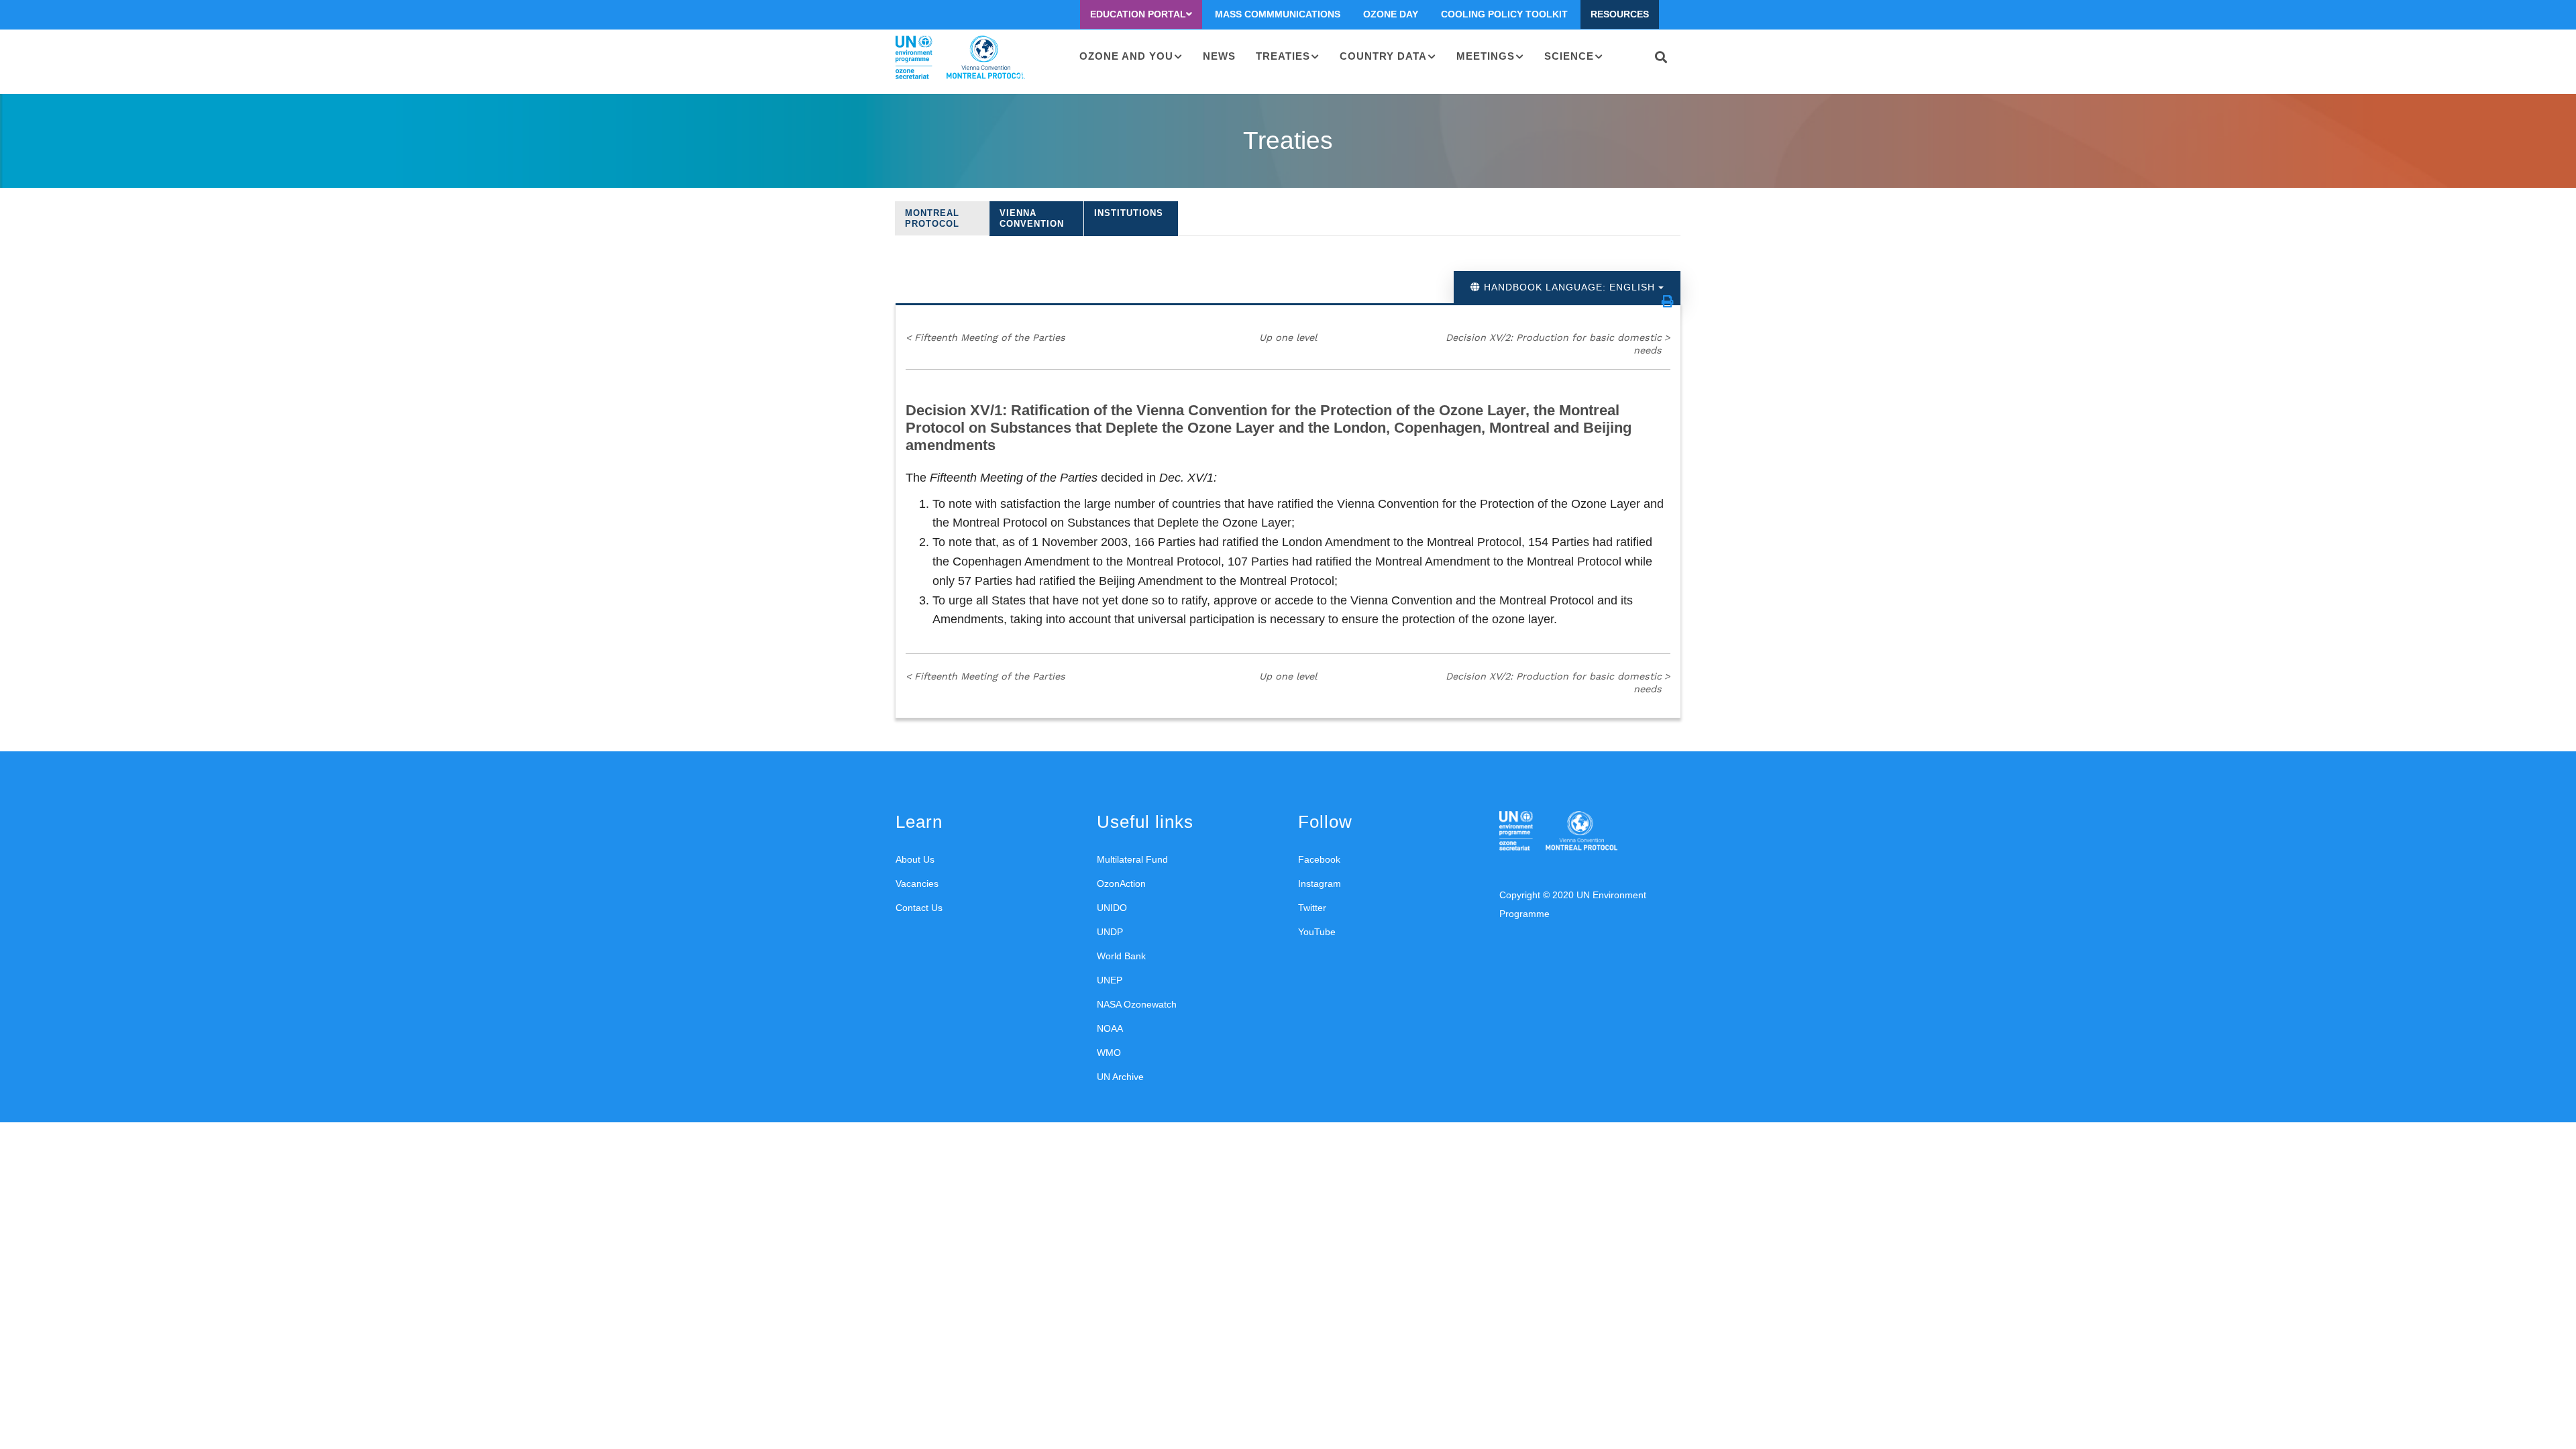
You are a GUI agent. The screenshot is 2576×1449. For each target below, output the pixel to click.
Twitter (1312, 908)
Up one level (1288, 337)
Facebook (1319, 859)
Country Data (1383, 56)
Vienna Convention (1032, 218)
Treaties (1283, 56)
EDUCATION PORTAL (1138, 14)
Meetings (1486, 56)
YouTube (1317, 932)
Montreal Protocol (932, 218)
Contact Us (919, 908)
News (1219, 56)
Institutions (1129, 213)
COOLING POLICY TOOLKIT (1504, 14)
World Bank (1121, 956)
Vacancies (917, 883)
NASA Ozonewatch (1137, 1004)
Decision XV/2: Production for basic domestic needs (1558, 344)
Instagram (1320, 883)
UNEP (1110, 980)
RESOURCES (1620, 14)
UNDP (1110, 932)
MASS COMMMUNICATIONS (1278, 14)
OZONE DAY (1391, 14)
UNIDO (1112, 908)
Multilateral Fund (1132, 859)
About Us (915, 859)
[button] (1668, 301)
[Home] (960, 58)
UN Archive (1120, 1077)
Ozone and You (1126, 56)
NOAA (1110, 1028)
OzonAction (1121, 883)
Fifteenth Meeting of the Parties (985, 337)
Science (1569, 56)
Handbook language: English (1569, 287)
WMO (1109, 1053)
